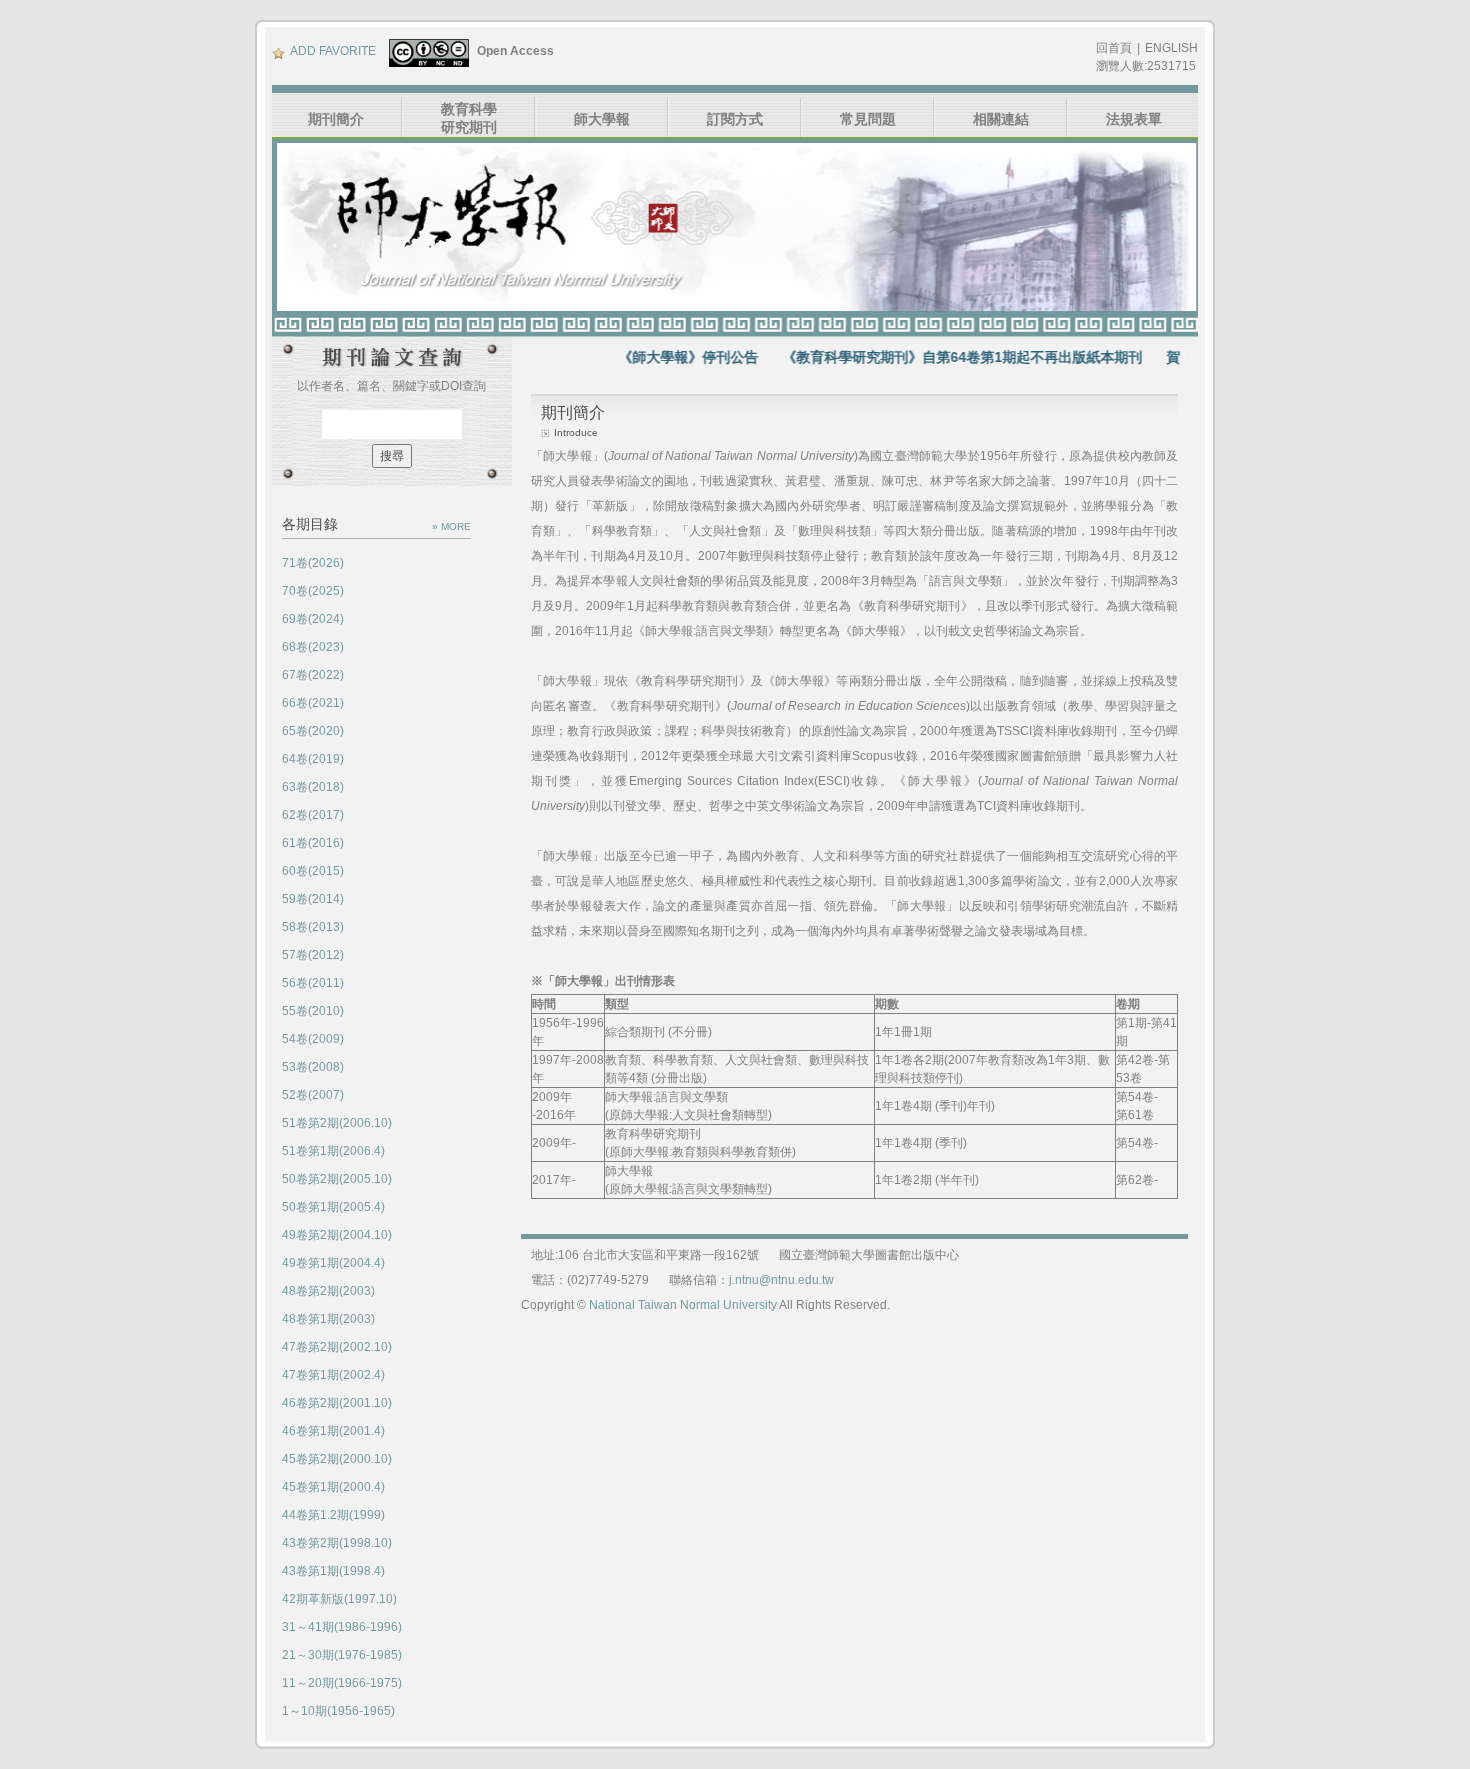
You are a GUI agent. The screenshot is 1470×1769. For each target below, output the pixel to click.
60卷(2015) (313, 871)
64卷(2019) (313, 759)
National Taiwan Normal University (683, 1305)
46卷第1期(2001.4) (333, 1431)
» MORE (451, 526)
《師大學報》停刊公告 (654, 357)
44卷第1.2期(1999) (333, 1515)
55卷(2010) (313, 1011)
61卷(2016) (313, 843)
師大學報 (602, 119)
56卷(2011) (313, 983)
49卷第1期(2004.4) (333, 1263)
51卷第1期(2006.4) (333, 1151)
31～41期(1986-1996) (342, 1627)
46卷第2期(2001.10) (337, 1403)
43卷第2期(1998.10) (337, 1543)
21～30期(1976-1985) (342, 1655)
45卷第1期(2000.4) (333, 1487)
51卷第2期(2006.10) (337, 1123)
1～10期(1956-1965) (338, 1711)
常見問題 (868, 119)
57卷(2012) (313, 955)
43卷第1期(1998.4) (333, 1571)
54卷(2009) (313, 1039)
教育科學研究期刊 (469, 118)
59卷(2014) (313, 899)
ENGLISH (1171, 48)
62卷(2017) (313, 815)
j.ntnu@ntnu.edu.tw (781, 1280)
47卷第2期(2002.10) (337, 1347)
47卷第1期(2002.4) (333, 1375)
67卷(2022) (313, 675)
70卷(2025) (313, 591)
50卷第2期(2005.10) (337, 1179)
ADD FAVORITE (333, 51)
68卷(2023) (313, 647)
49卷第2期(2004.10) (337, 1235)
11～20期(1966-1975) (342, 1683)
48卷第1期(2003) (328, 1319)
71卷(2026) (313, 563)
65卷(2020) (313, 731)
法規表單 (1134, 119)
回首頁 (1114, 48)
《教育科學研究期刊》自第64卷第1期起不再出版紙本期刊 (928, 357)
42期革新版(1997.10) (339, 1599)
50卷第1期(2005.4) (333, 1207)
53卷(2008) (313, 1067)
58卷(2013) (313, 927)
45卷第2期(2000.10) (337, 1459)
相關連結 (1001, 119)
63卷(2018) (313, 787)
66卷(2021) (313, 703)
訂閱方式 (735, 119)
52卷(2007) (313, 1095)
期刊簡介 (336, 119)
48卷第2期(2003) (328, 1291)
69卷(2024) (313, 619)
